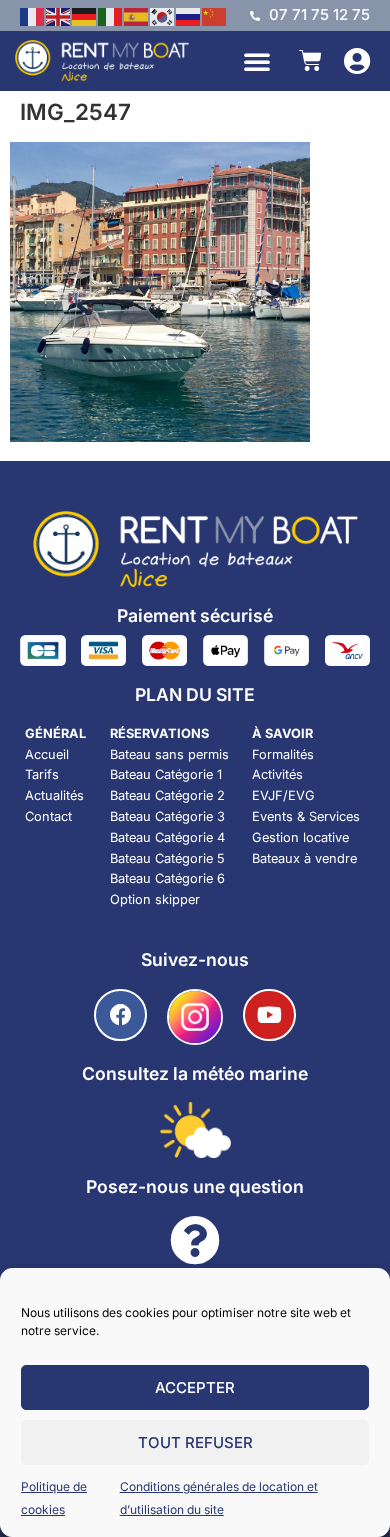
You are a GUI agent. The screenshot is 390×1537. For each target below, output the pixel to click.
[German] (85, 15)
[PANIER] (310, 60)
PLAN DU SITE (195, 694)
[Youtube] (269, 1015)
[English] (59, 15)
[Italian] (111, 15)
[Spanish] (137, 15)
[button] (257, 61)
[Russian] (189, 15)
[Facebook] (120, 1015)
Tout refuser (195, 1442)
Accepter (195, 1387)
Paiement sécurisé (195, 615)
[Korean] (163, 15)
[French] (33, 15)
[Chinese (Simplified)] (215, 15)
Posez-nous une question (195, 1186)
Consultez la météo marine (195, 1073)
